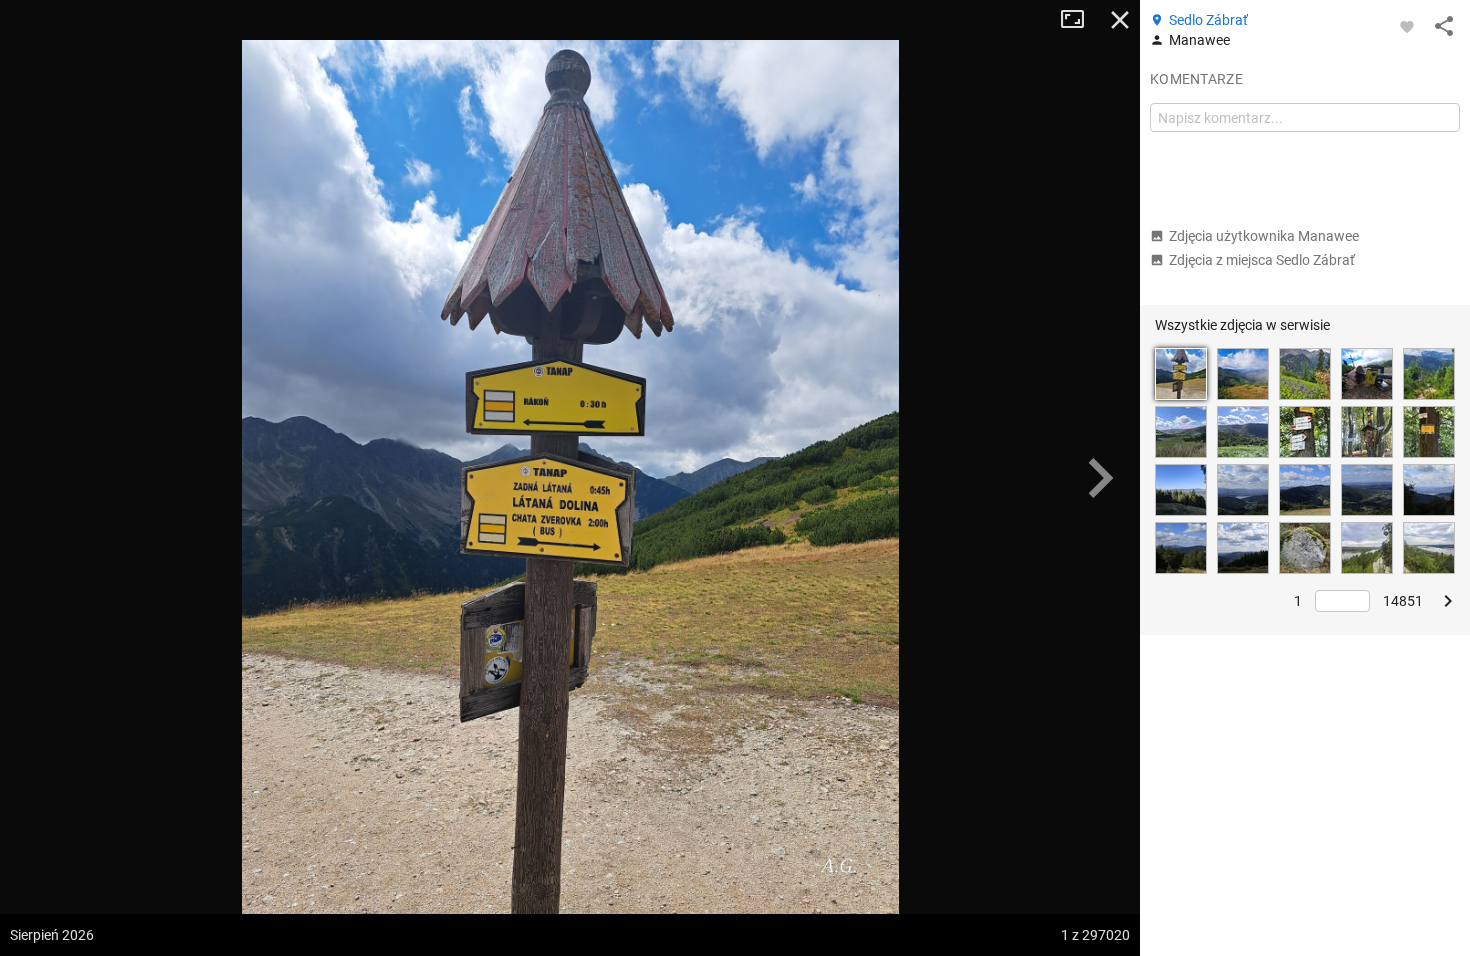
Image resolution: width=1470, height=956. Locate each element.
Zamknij (1120, 20)
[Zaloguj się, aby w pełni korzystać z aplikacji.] (1407, 26)
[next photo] (1100, 478)
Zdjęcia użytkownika (1264, 236)
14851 (1403, 601)
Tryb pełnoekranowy (1080, 20)
